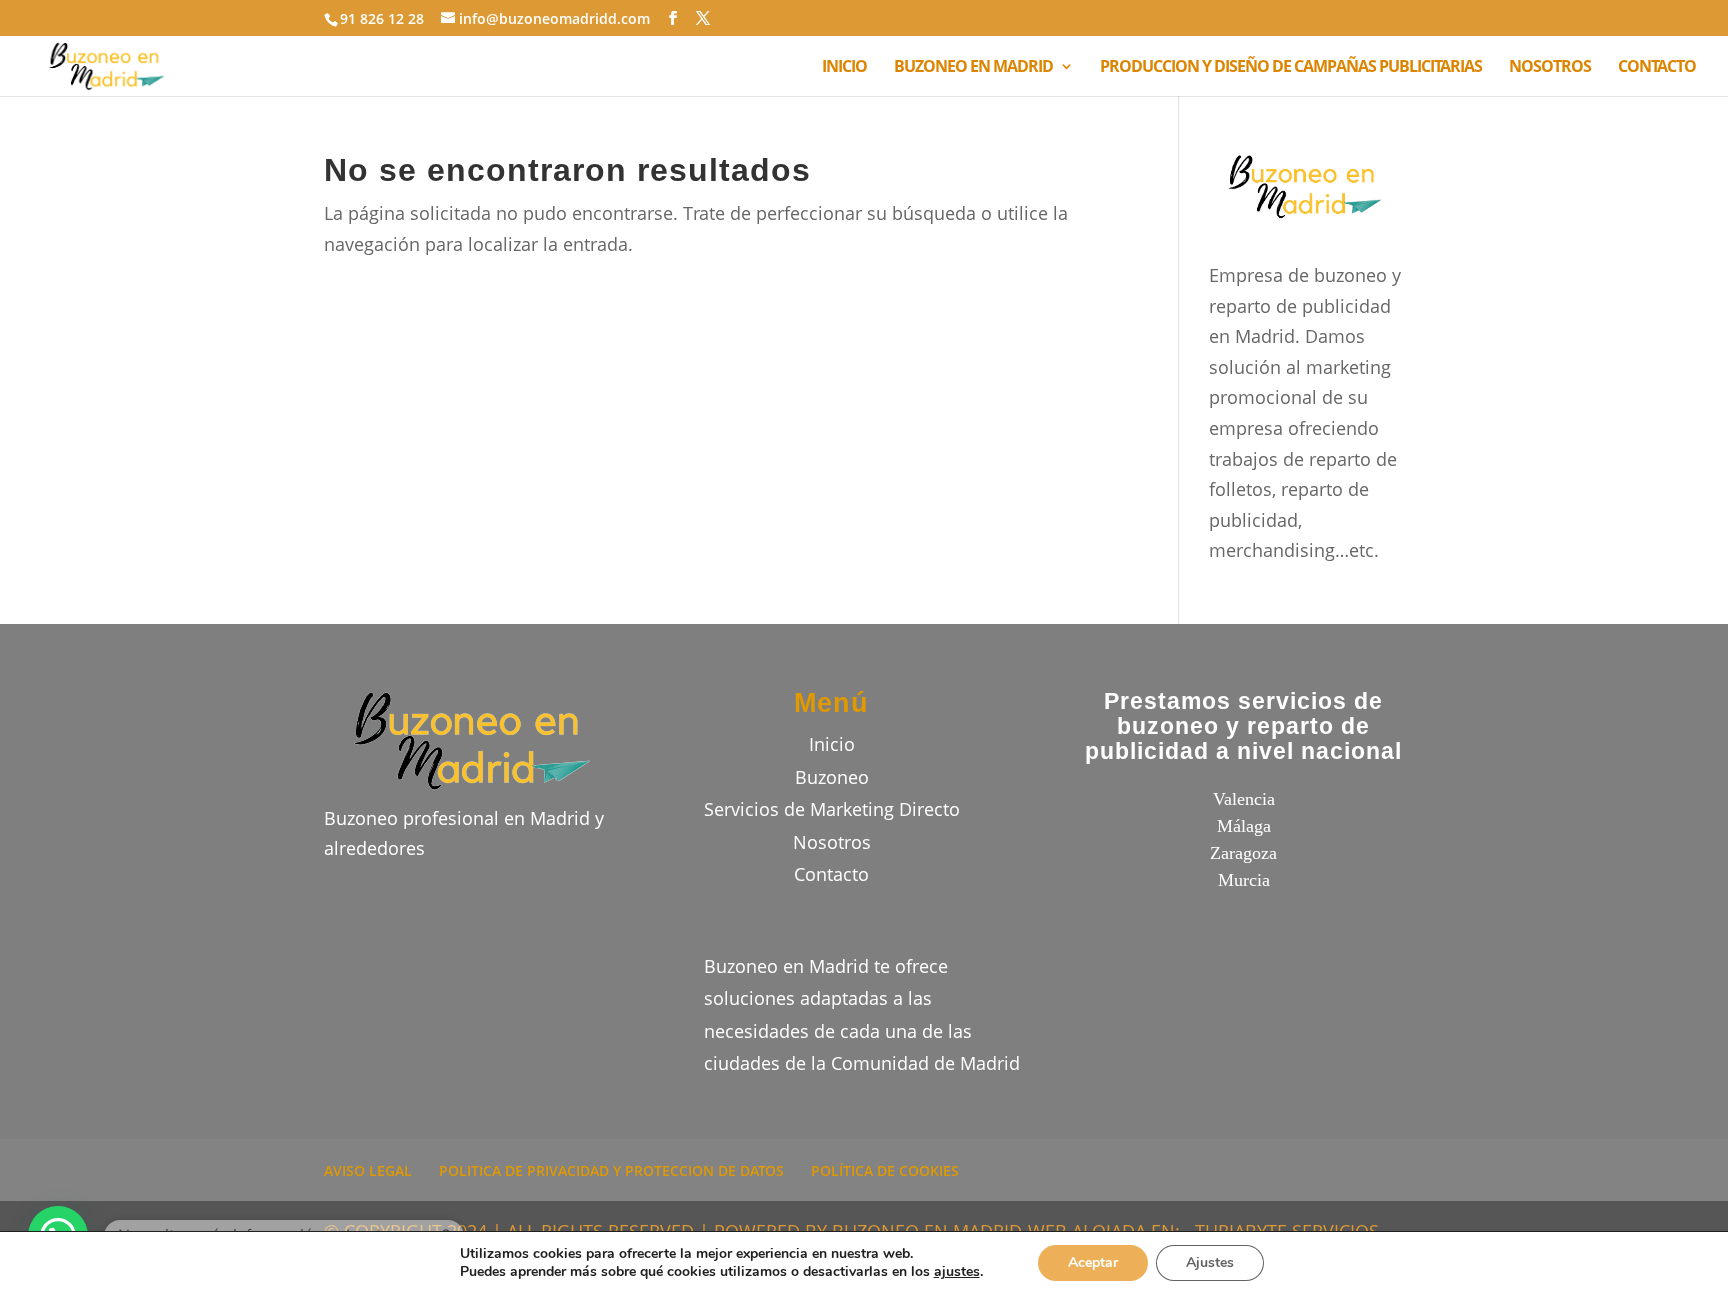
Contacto (831, 874)
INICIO (844, 68)
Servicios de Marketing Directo (832, 809)
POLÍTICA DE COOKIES (885, 1170)
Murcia (1244, 880)
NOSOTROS (1550, 68)
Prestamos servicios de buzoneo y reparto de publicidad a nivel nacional (1243, 726)
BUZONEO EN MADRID (973, 68)
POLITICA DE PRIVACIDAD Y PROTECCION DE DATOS (611, 1170)
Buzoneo (832, 777)
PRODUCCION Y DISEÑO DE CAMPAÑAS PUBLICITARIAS (1291, 68)
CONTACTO (1657, 68)
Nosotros (832, 842)
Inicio (832, 744)
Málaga (1244, 826)
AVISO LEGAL (368, 1170)
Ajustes (1210, 1262)
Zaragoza (1243, 853)
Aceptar (1093, 1262)
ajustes (957, 1272)
